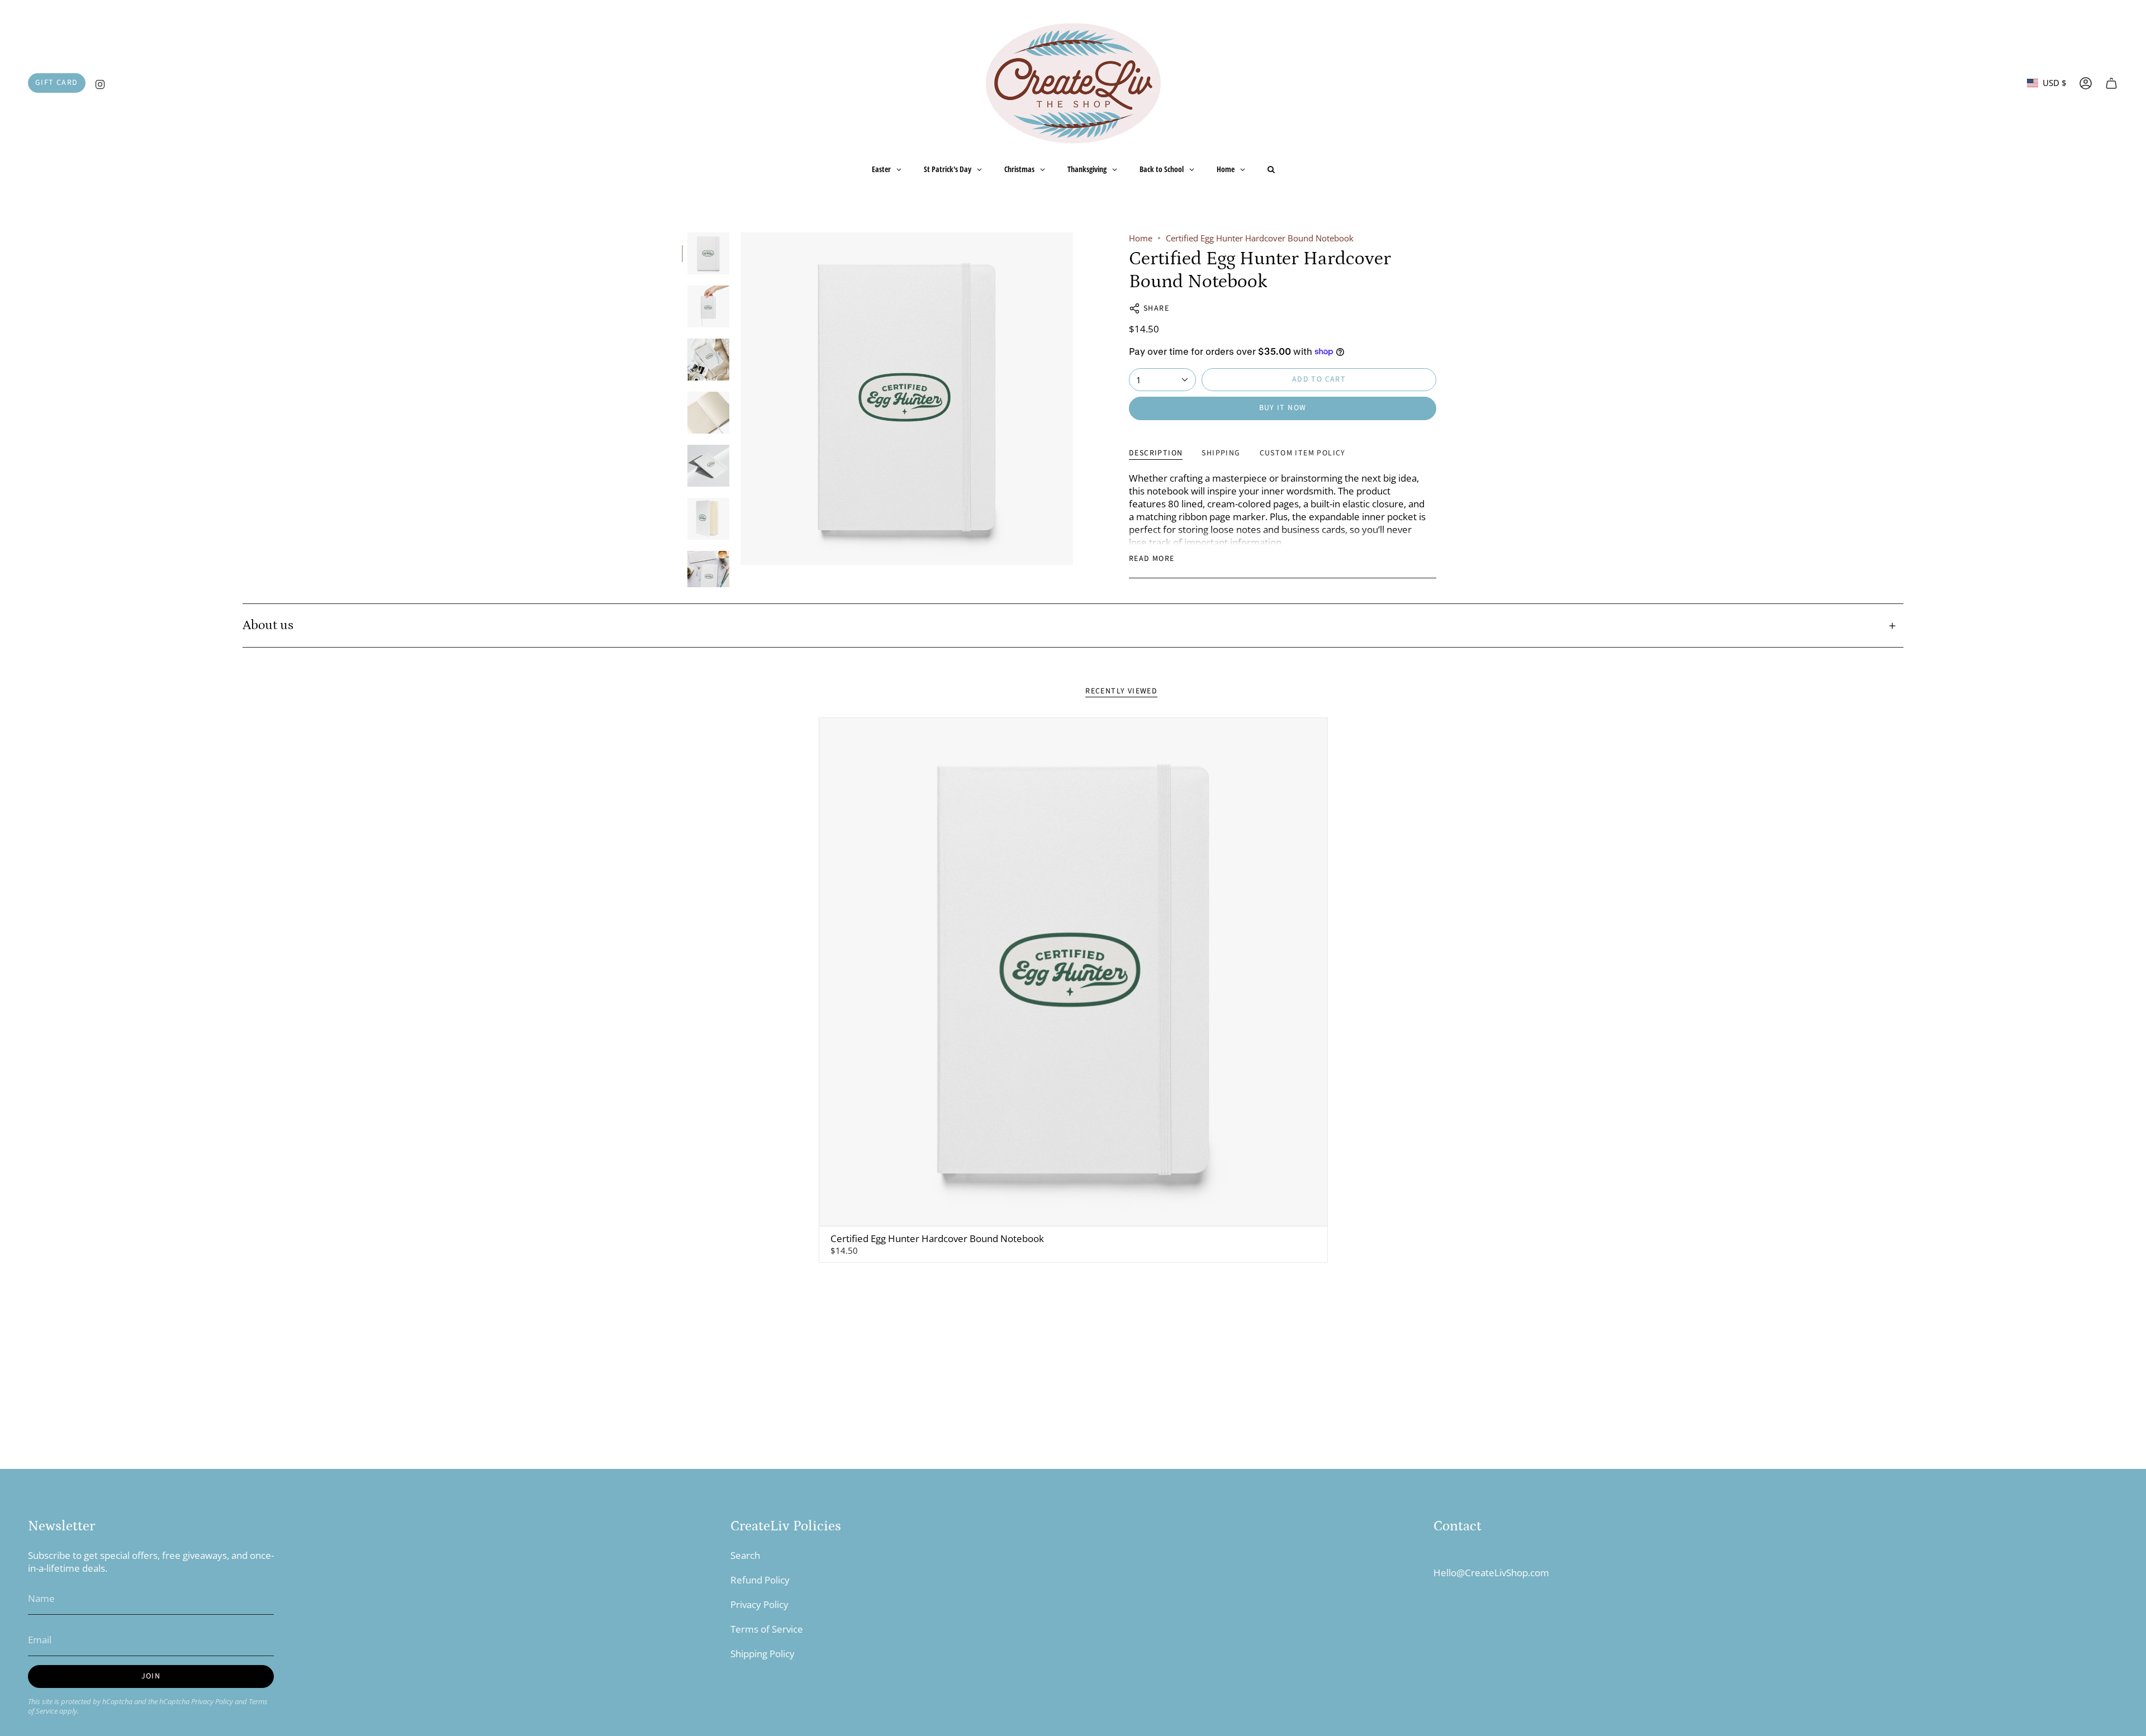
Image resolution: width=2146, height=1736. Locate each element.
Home (1141, 238)
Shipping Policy (763, 1654)
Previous (740, 399)
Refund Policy (760, 1580)
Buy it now (1283, 408)
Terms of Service (767, 1629)
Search (745, 1555)
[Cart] (2111, 83)
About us (268, 625)
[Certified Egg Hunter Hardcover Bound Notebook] (1073, 972)
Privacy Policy (212, 1702)
